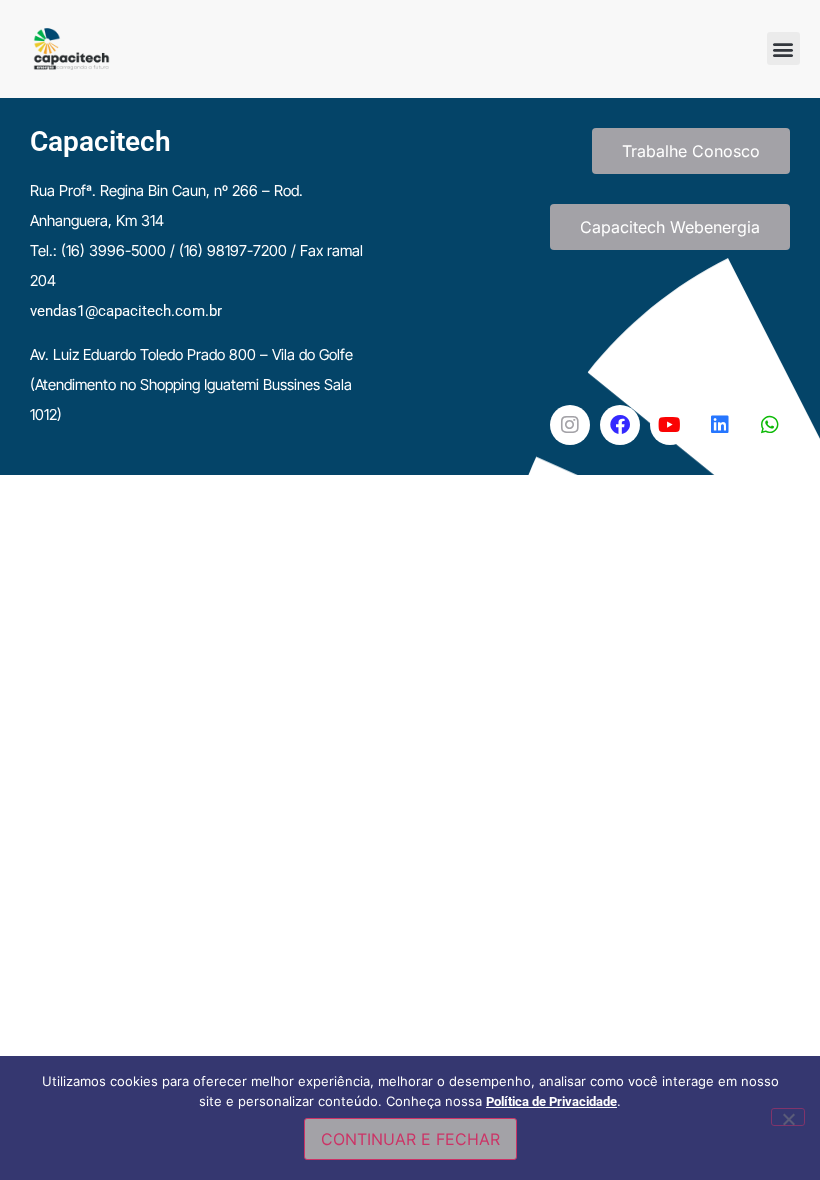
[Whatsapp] (770, 425)
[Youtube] (670, 425)
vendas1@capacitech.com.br (126, 311)
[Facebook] (620, 425)
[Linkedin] (720, 425)
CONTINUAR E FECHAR (410, 1139)
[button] (783, 48)
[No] (788, 1117)
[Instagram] (570, 425)
